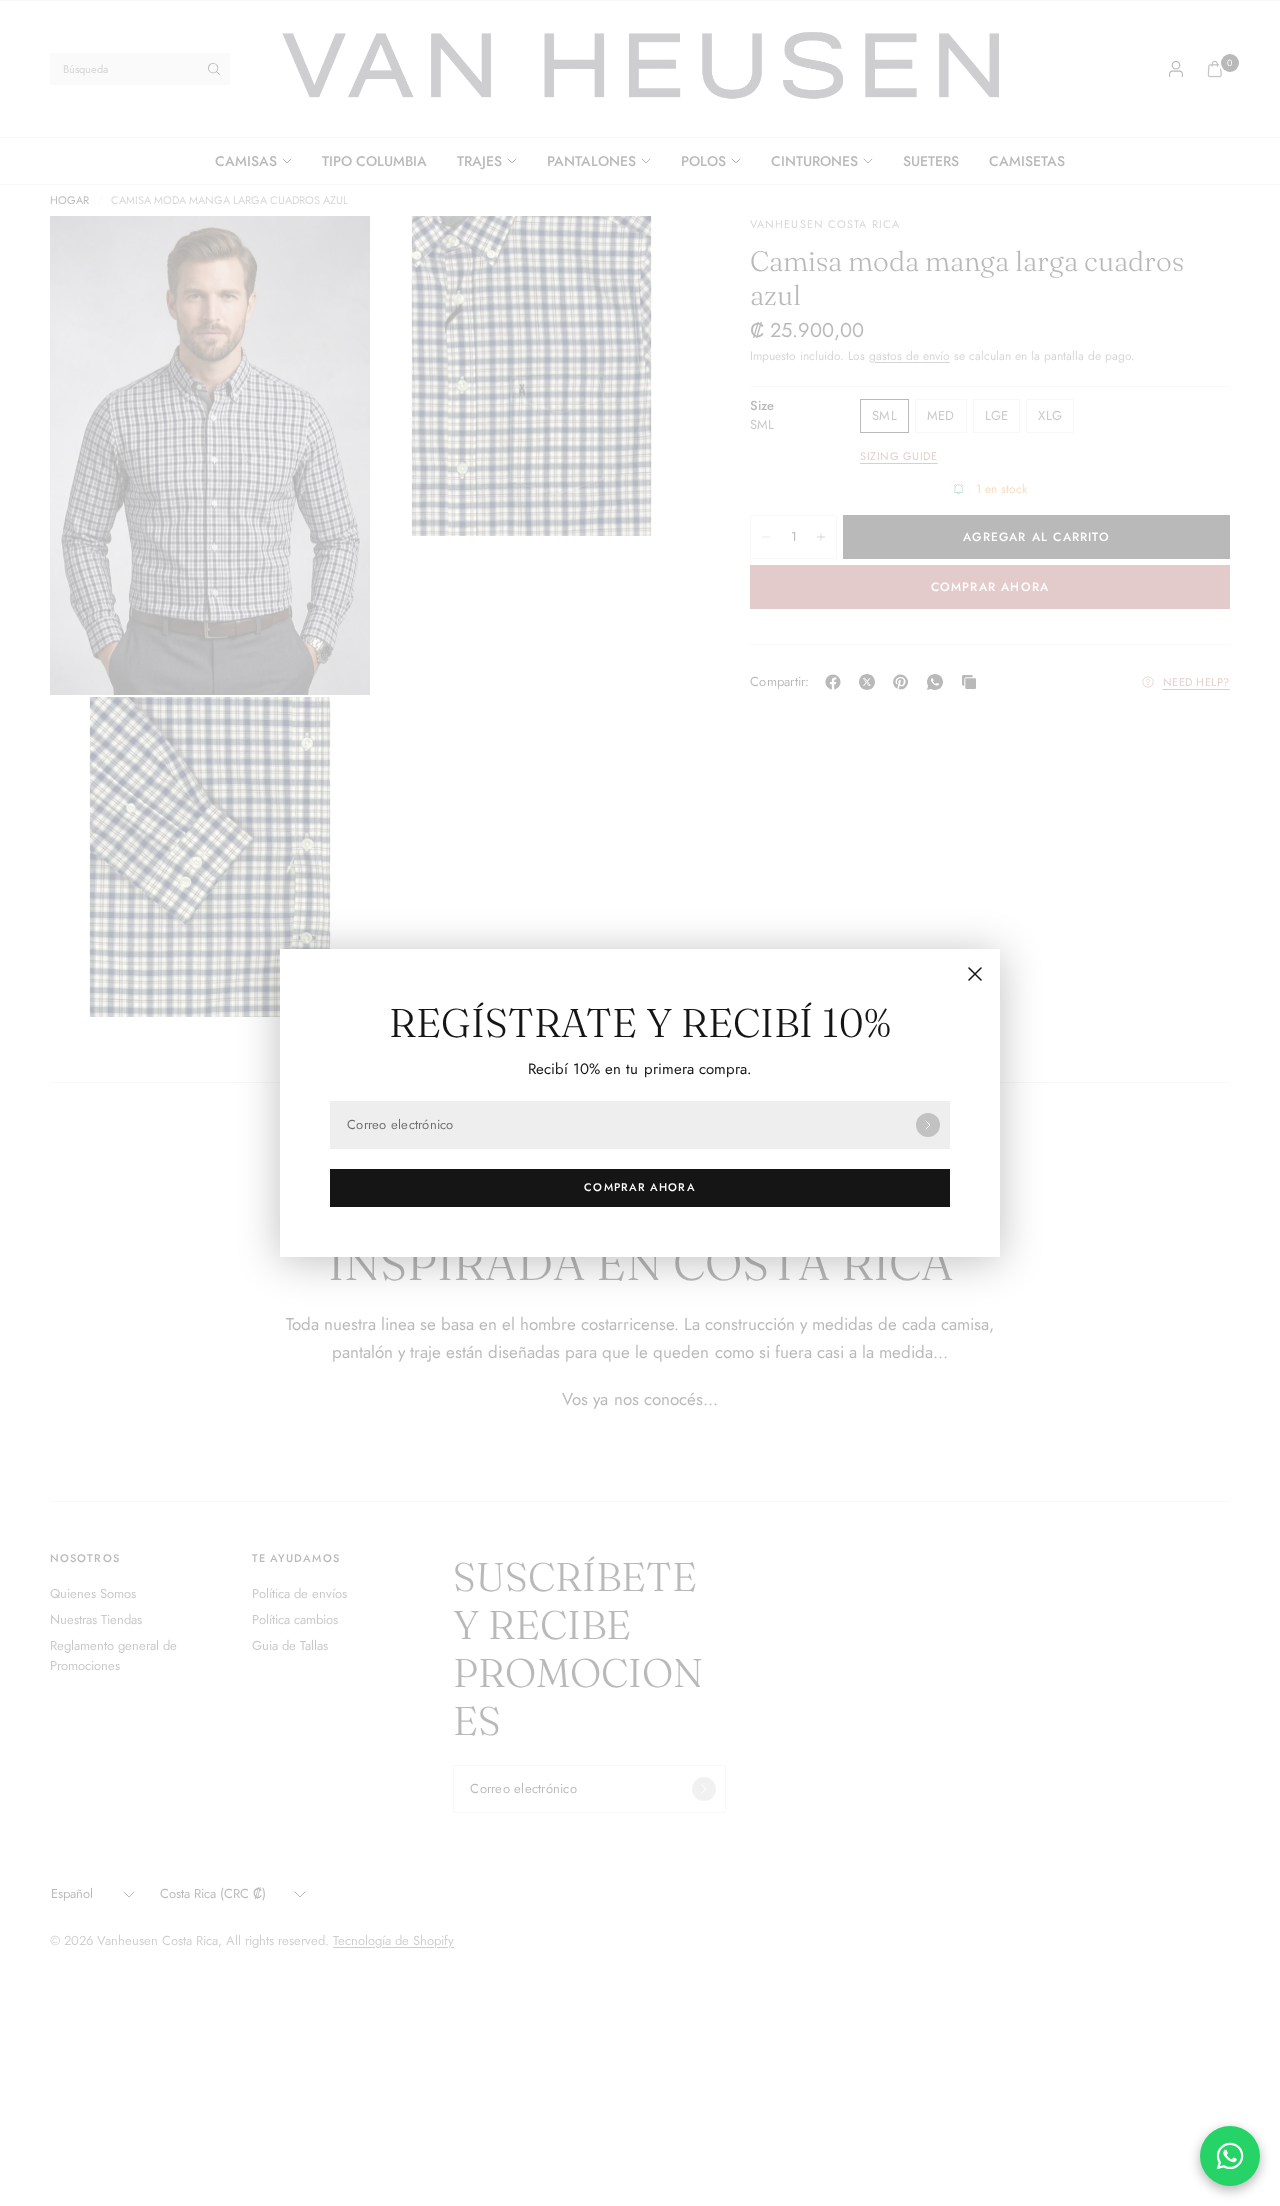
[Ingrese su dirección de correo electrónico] (928, 1125)
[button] (640, 1188)
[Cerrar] (975, 974)
